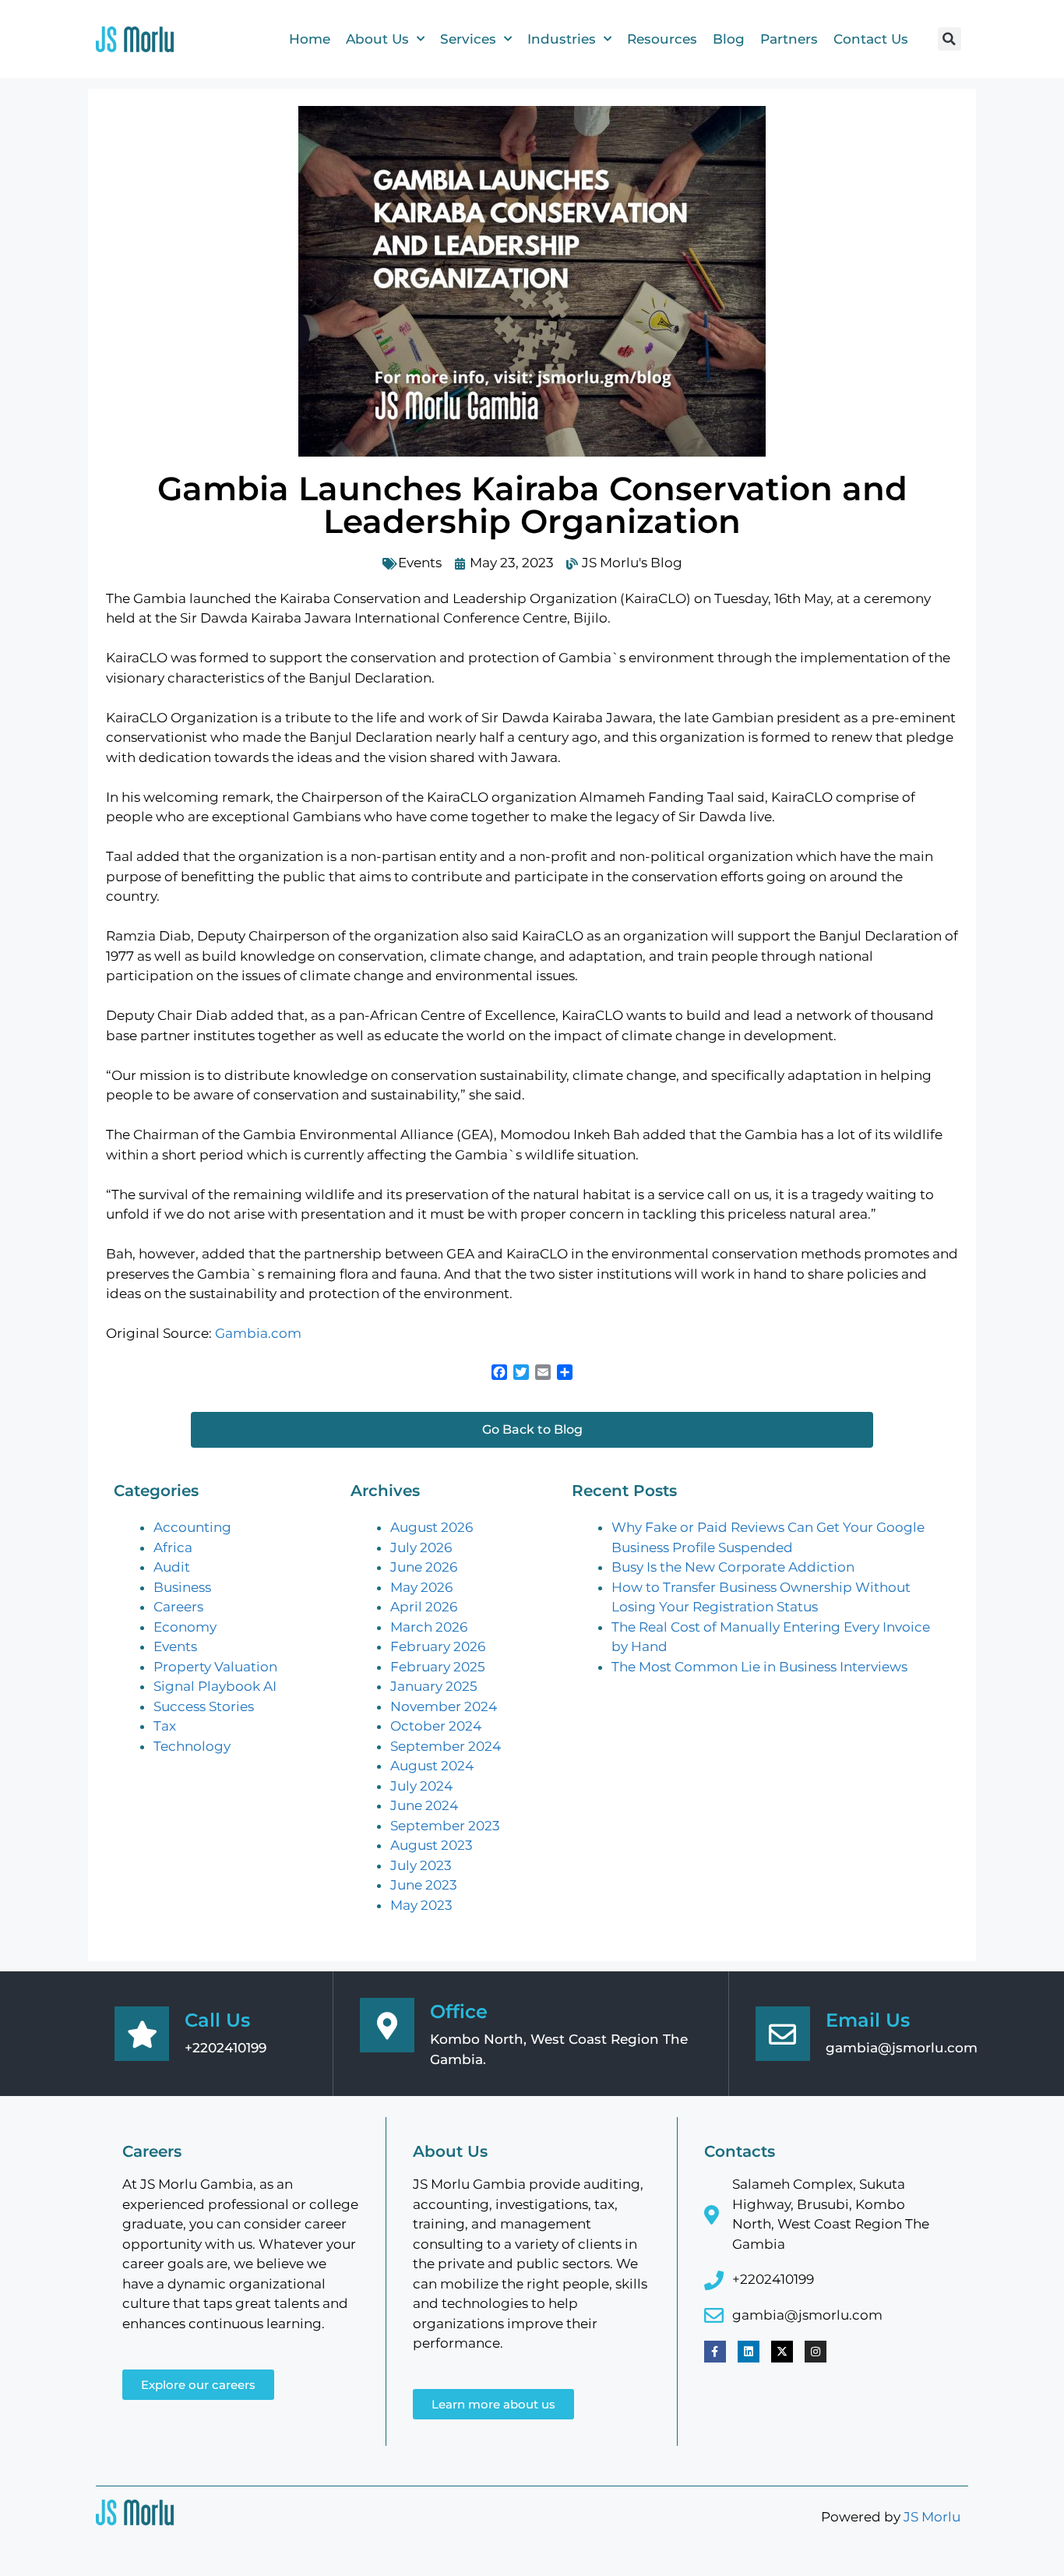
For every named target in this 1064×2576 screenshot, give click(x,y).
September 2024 (446, 1746)
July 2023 (421, 1865)
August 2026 (432, 1527)
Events (420, 563)
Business (182, 1587)
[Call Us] (142, 2034)
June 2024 (424, 1805)
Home (310, 39)
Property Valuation (215, 1667)
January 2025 (434, 1686)
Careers (178, 1607)
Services (468, 39)
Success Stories (204, 1706)
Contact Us (871, 39)
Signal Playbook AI (215, 1686)
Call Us (217, 2020)
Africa (173, 1547)
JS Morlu (932, 2517)
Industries (562, 39)
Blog (729, 39)
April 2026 (424, 1607)
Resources (662, 39)
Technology (192, 1746)
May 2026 (421, 1587)
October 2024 (436, 1726)
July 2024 (421, 1786)
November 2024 (444, 1706)
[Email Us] (783, 2034)
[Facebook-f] (715, 2352)
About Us (377, 39)
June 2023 (424, 1885)
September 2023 (445, 1826)
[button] (949, 39)
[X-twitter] (782, 2352)
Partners (789, 39)
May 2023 (421, 1905)
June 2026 (424, 1567)
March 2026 (429, 1627)
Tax (165, 1726)
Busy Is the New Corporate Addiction (733, 1567)
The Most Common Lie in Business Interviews (759, 1667)
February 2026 (438, 1646)
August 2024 (432, 1766)
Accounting (192, 1527)
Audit (172, 1567)
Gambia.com (258, 1333)
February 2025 (438, 1667)
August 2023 (432, 1845)
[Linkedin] (749, 2352)
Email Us (868, 2020)
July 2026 (421, 1547)
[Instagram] (816, 2352)
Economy (185, 1627)
